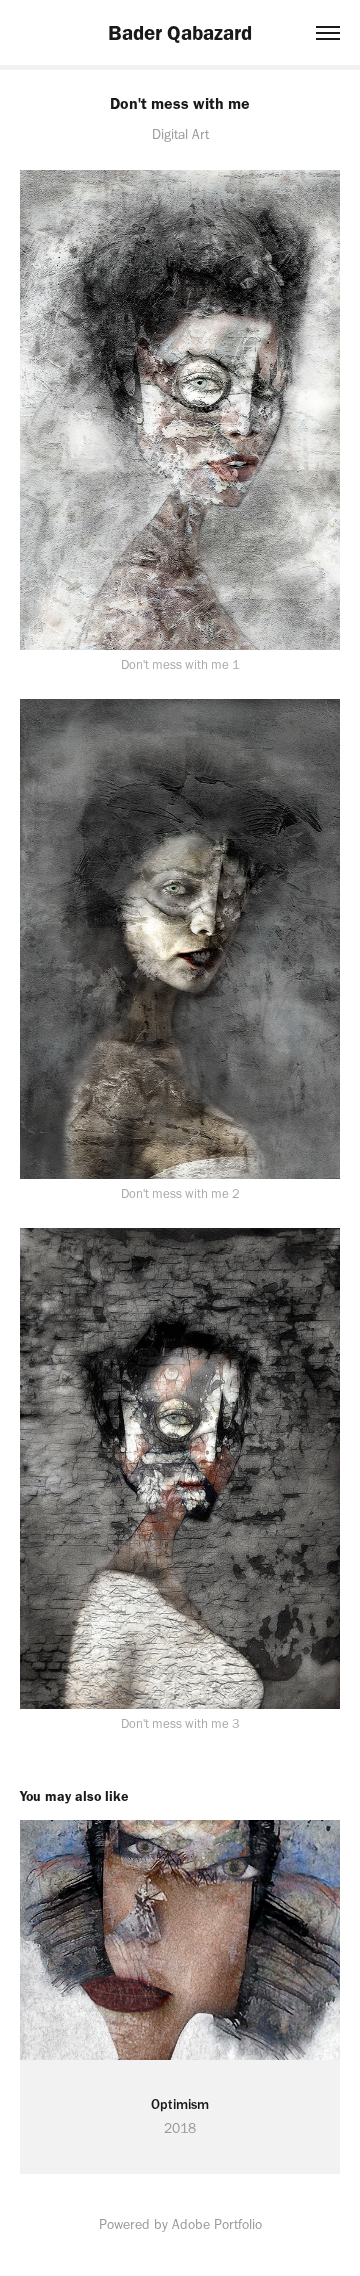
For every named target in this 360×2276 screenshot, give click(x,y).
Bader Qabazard (180, 32)
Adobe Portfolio (217, 2224)
